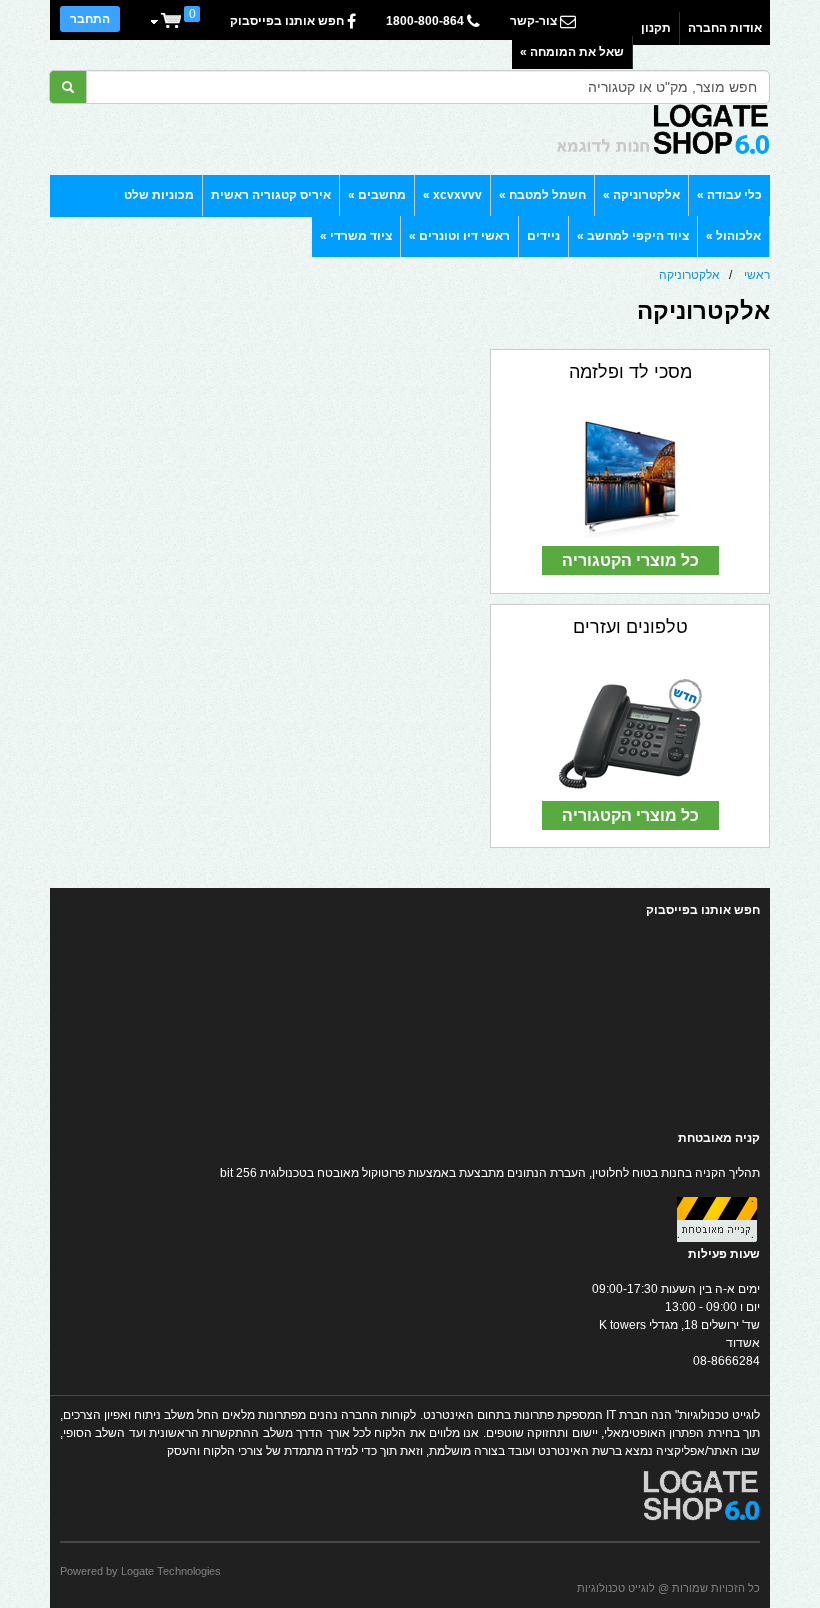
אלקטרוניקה (689, 275)
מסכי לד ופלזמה (630, 372)
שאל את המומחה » (572, 52)
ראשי (757, 275)
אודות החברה (725, 28)
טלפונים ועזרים (630, 627)
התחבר (90, 19)
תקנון (656, 28)
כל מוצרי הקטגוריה (630, 560)
